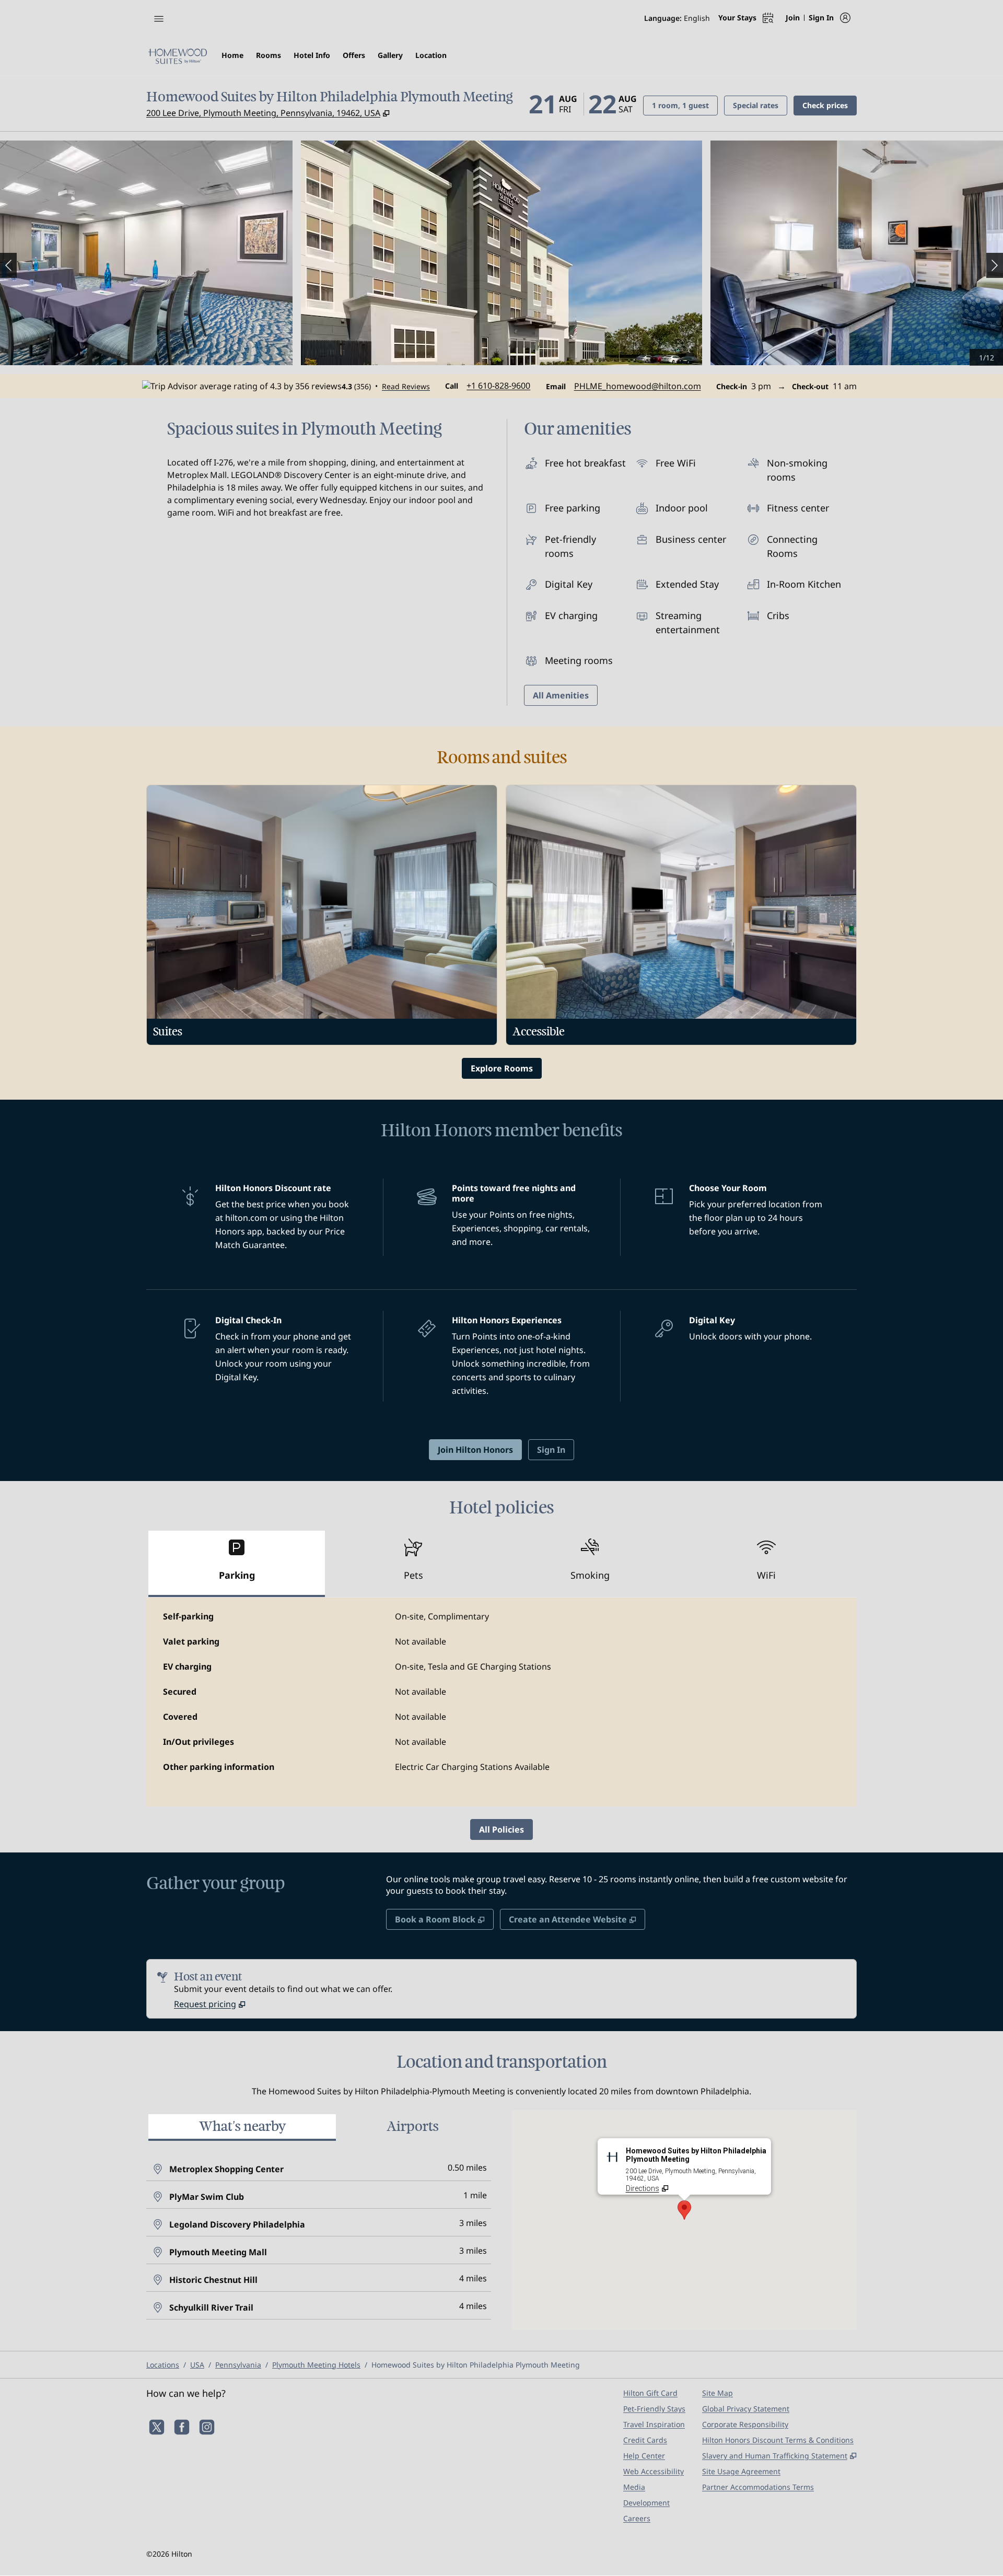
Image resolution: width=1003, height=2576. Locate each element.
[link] (498, 386)
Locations (163, 2365)
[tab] (237, 1564)
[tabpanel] (501, 1702)
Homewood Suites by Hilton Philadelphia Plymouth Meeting (476, 2365)
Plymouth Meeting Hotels (316, 2365)
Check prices (830, 105)
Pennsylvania (238, 2365)
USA (197, 2365)
